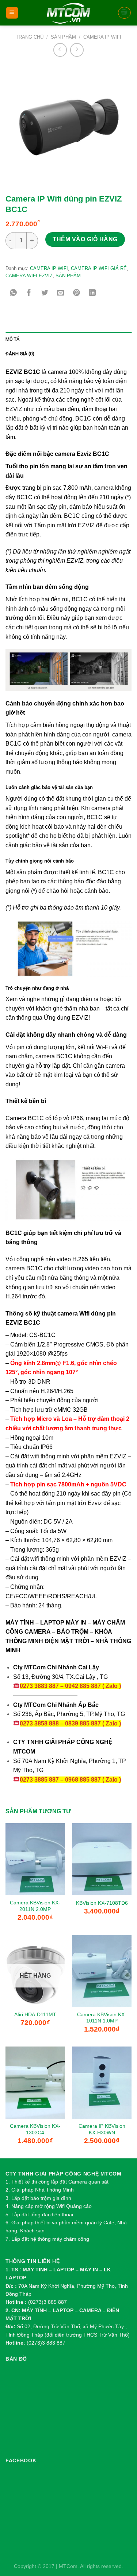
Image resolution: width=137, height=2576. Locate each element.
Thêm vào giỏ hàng (85, 239)
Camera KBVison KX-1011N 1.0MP (102, 2018)
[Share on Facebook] (29, 294)
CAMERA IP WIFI (102, 37)
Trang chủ (30, 37)
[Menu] (12, 13)
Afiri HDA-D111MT (35, 2015)
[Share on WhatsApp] (13, 294)
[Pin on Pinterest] (77, 294)
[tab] (68, 339)
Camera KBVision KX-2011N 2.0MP (35, 1906)
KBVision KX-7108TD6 (102, 1903)
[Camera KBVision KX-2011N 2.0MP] (35, 1859)
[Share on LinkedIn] (92, 294)
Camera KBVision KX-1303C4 (35, 2129)
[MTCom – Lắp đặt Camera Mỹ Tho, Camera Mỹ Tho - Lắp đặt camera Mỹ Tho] (68, 13)
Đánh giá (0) (20, 354)
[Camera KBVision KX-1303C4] (35, 2083)
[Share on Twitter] (45, 294)
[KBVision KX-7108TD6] (102, 1859)
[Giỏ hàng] (125, 13)
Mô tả (12, 339)
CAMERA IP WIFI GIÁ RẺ (99, 268)
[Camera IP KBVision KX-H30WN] (102, 2083)
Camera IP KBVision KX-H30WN (102, 2129)
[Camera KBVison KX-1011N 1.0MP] (102, 1971)
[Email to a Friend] (61, 294)
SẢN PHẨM (63, 37)
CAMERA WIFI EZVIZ (29, 276)
